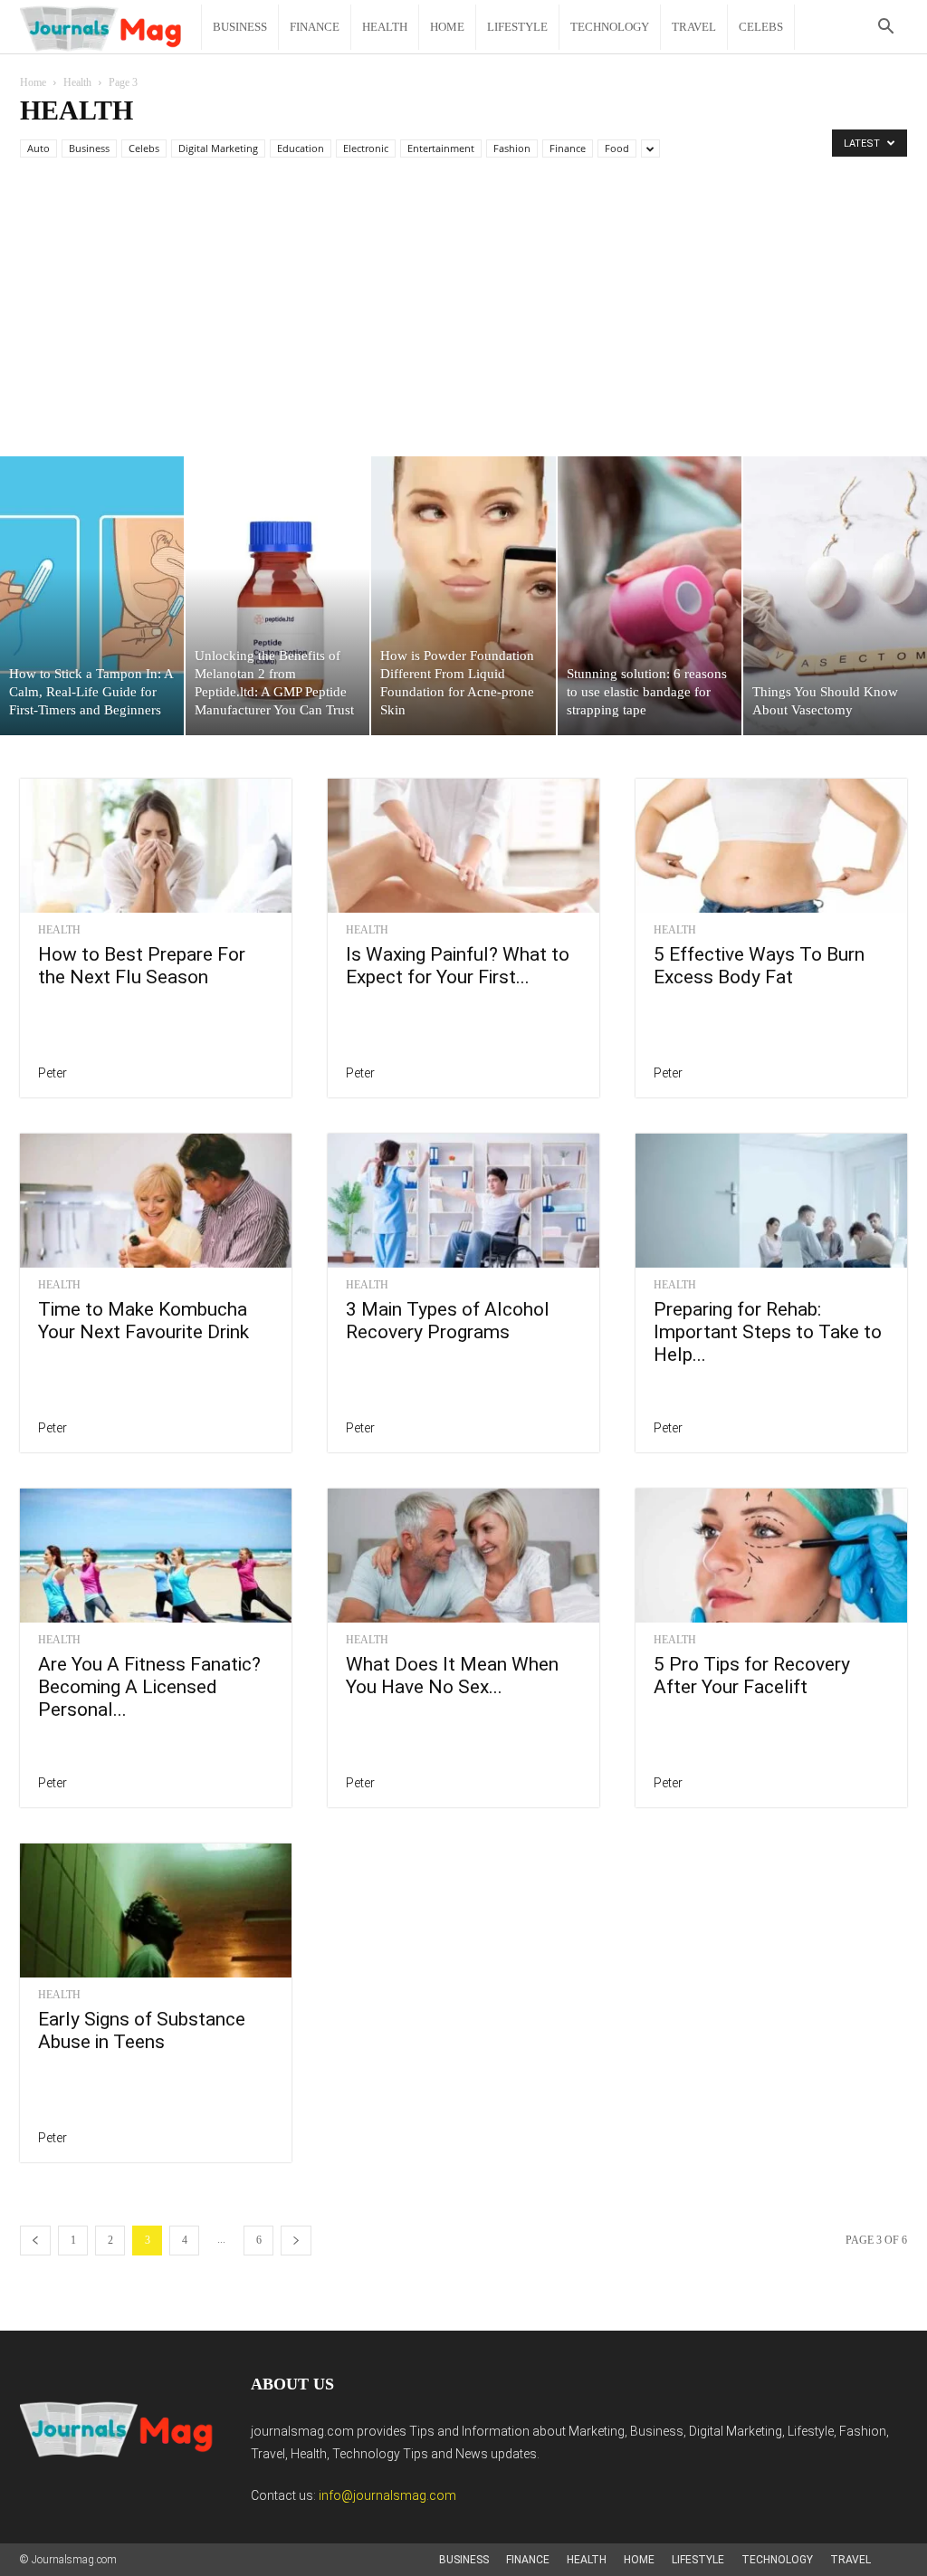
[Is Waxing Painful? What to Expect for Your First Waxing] (463, 846)
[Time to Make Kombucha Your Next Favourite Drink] (156, 1201)
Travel (694, 27)
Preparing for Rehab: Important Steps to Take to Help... (768, 1332)
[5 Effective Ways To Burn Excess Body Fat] (771, 846)
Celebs (761, 27)
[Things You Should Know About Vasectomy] (835, 596)
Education (301, 148)
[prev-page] (35, 2241)
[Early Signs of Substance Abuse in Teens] (156, 1910)
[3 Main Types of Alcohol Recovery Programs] (463, 1201)
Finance (315, 27)
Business (240, 27)
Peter (53, 1073)
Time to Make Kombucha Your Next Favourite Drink (143, 1321)
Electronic (366, 148)
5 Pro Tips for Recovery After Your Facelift (752, 1676)
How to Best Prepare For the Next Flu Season (142, 966)
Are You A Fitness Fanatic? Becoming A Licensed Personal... (149, 1687)
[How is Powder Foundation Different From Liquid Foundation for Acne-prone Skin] (463, 596)
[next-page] (296, 2241)
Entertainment (441, 148)
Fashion (512, 148)
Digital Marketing (218, 148)
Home (447, 27)
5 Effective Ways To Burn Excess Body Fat (759, 966)
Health (385, 27)
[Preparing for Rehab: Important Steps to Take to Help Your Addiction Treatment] (771, 1201)
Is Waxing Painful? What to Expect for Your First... (458, 966)
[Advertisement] (463, 321)
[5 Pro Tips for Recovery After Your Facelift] (771, 1556)
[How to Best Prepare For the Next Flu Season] (156, 846)
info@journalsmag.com (387, 2495)
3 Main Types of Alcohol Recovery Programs (448, 1321)
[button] (885, 29)
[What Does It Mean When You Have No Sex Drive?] (463, 1556)
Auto (38, 148)
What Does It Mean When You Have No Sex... (452, 1676)
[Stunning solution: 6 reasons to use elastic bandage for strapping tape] (650, 596)
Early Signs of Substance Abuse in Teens (142, 2030)
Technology (610, 27)
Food (617, 148)
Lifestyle (517, 27)
